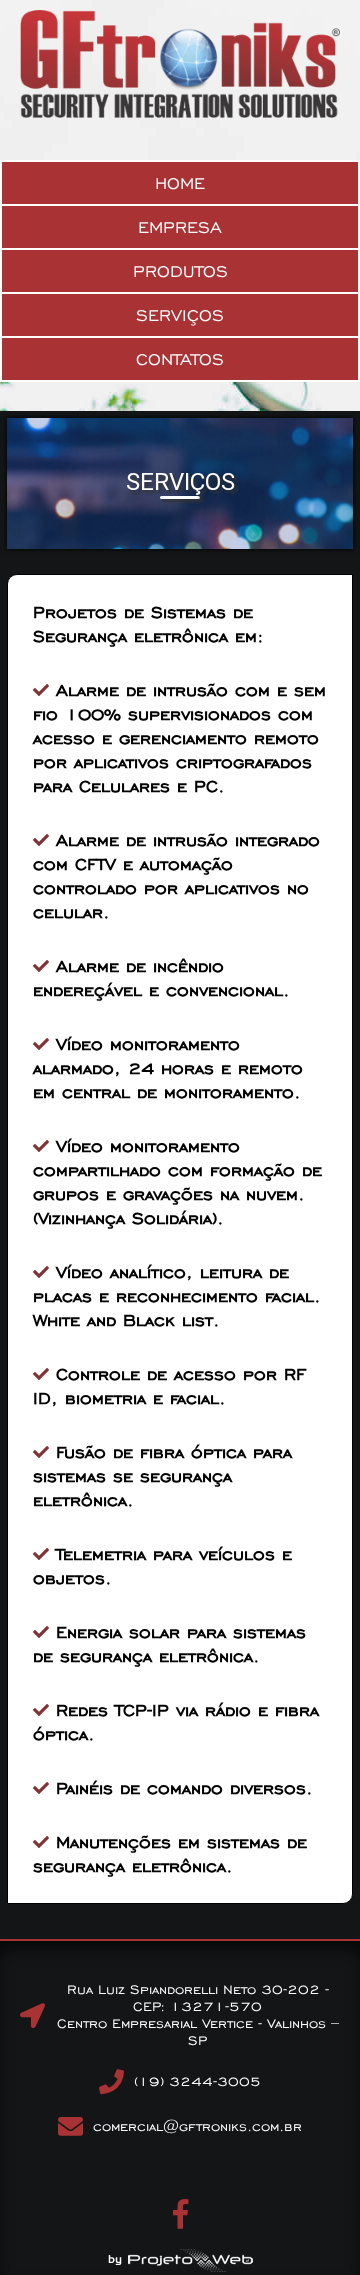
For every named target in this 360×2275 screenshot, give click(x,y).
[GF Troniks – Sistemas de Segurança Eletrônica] (180, 114)
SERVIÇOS (180, 315)
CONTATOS (180, 359)
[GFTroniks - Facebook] (180, 2221)
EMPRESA (180, 227)
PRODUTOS (180, 271)
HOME (180, 183)
